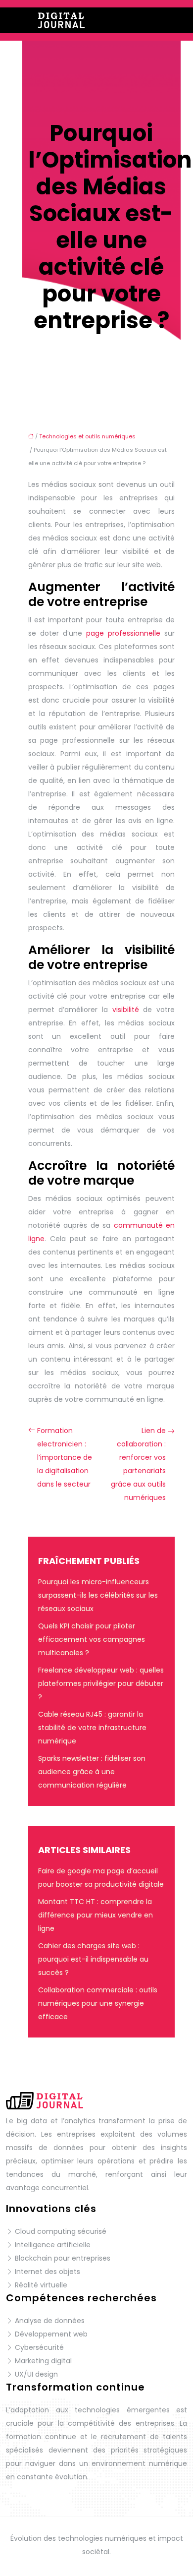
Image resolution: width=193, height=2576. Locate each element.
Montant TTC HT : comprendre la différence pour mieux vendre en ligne (96, 1915)
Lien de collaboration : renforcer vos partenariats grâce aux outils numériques (138, 1464)
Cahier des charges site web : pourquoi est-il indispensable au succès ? (93, 1959)
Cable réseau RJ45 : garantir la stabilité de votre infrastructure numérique (92, 1728)
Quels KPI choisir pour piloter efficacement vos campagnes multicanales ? (92, 1639)
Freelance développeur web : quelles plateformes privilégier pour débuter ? (101, 1683)
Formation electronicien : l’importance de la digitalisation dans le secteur (65, 1457)
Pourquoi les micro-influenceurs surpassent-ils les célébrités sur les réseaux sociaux (98, 1595)
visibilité (126, 1010)
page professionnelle (123, 633)
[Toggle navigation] (174, 21)
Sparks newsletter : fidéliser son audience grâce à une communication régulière (92, 1772)
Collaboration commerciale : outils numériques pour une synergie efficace (98, 2003)
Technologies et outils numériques (87, 436)
